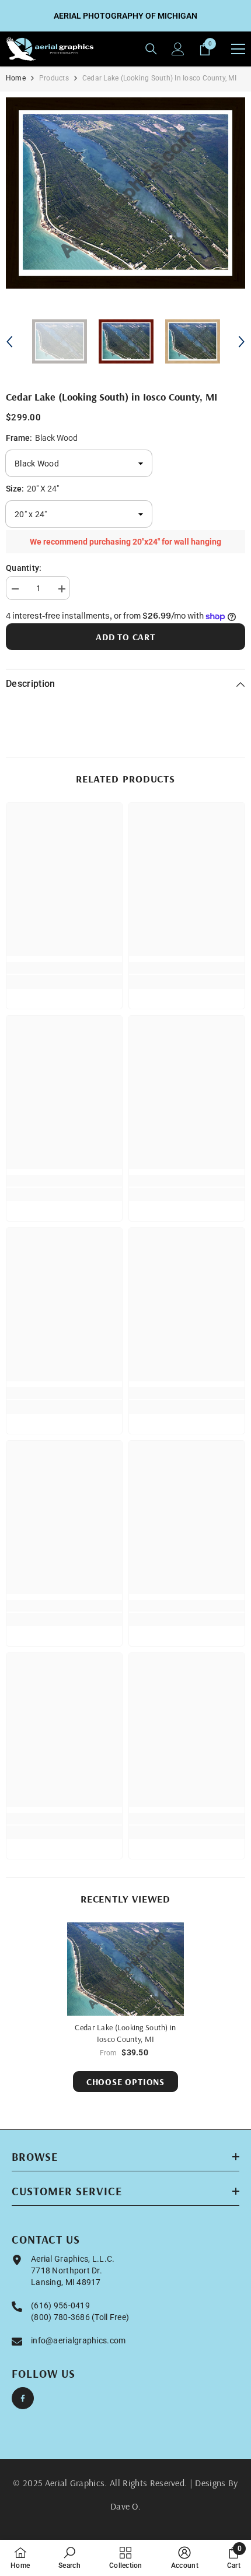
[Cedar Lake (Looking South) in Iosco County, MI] (125, 1969)
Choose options (125, 2082)
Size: (32, 489)
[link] (64, 968)
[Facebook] (23, 2398)
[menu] (238, 49)
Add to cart (125, 637)
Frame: (42, 438)
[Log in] (178, 49)
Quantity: (24, 568)
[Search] (151, 49)
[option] (125, 193)
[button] (9, 342)
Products (54, 78)
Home (16, 78)
